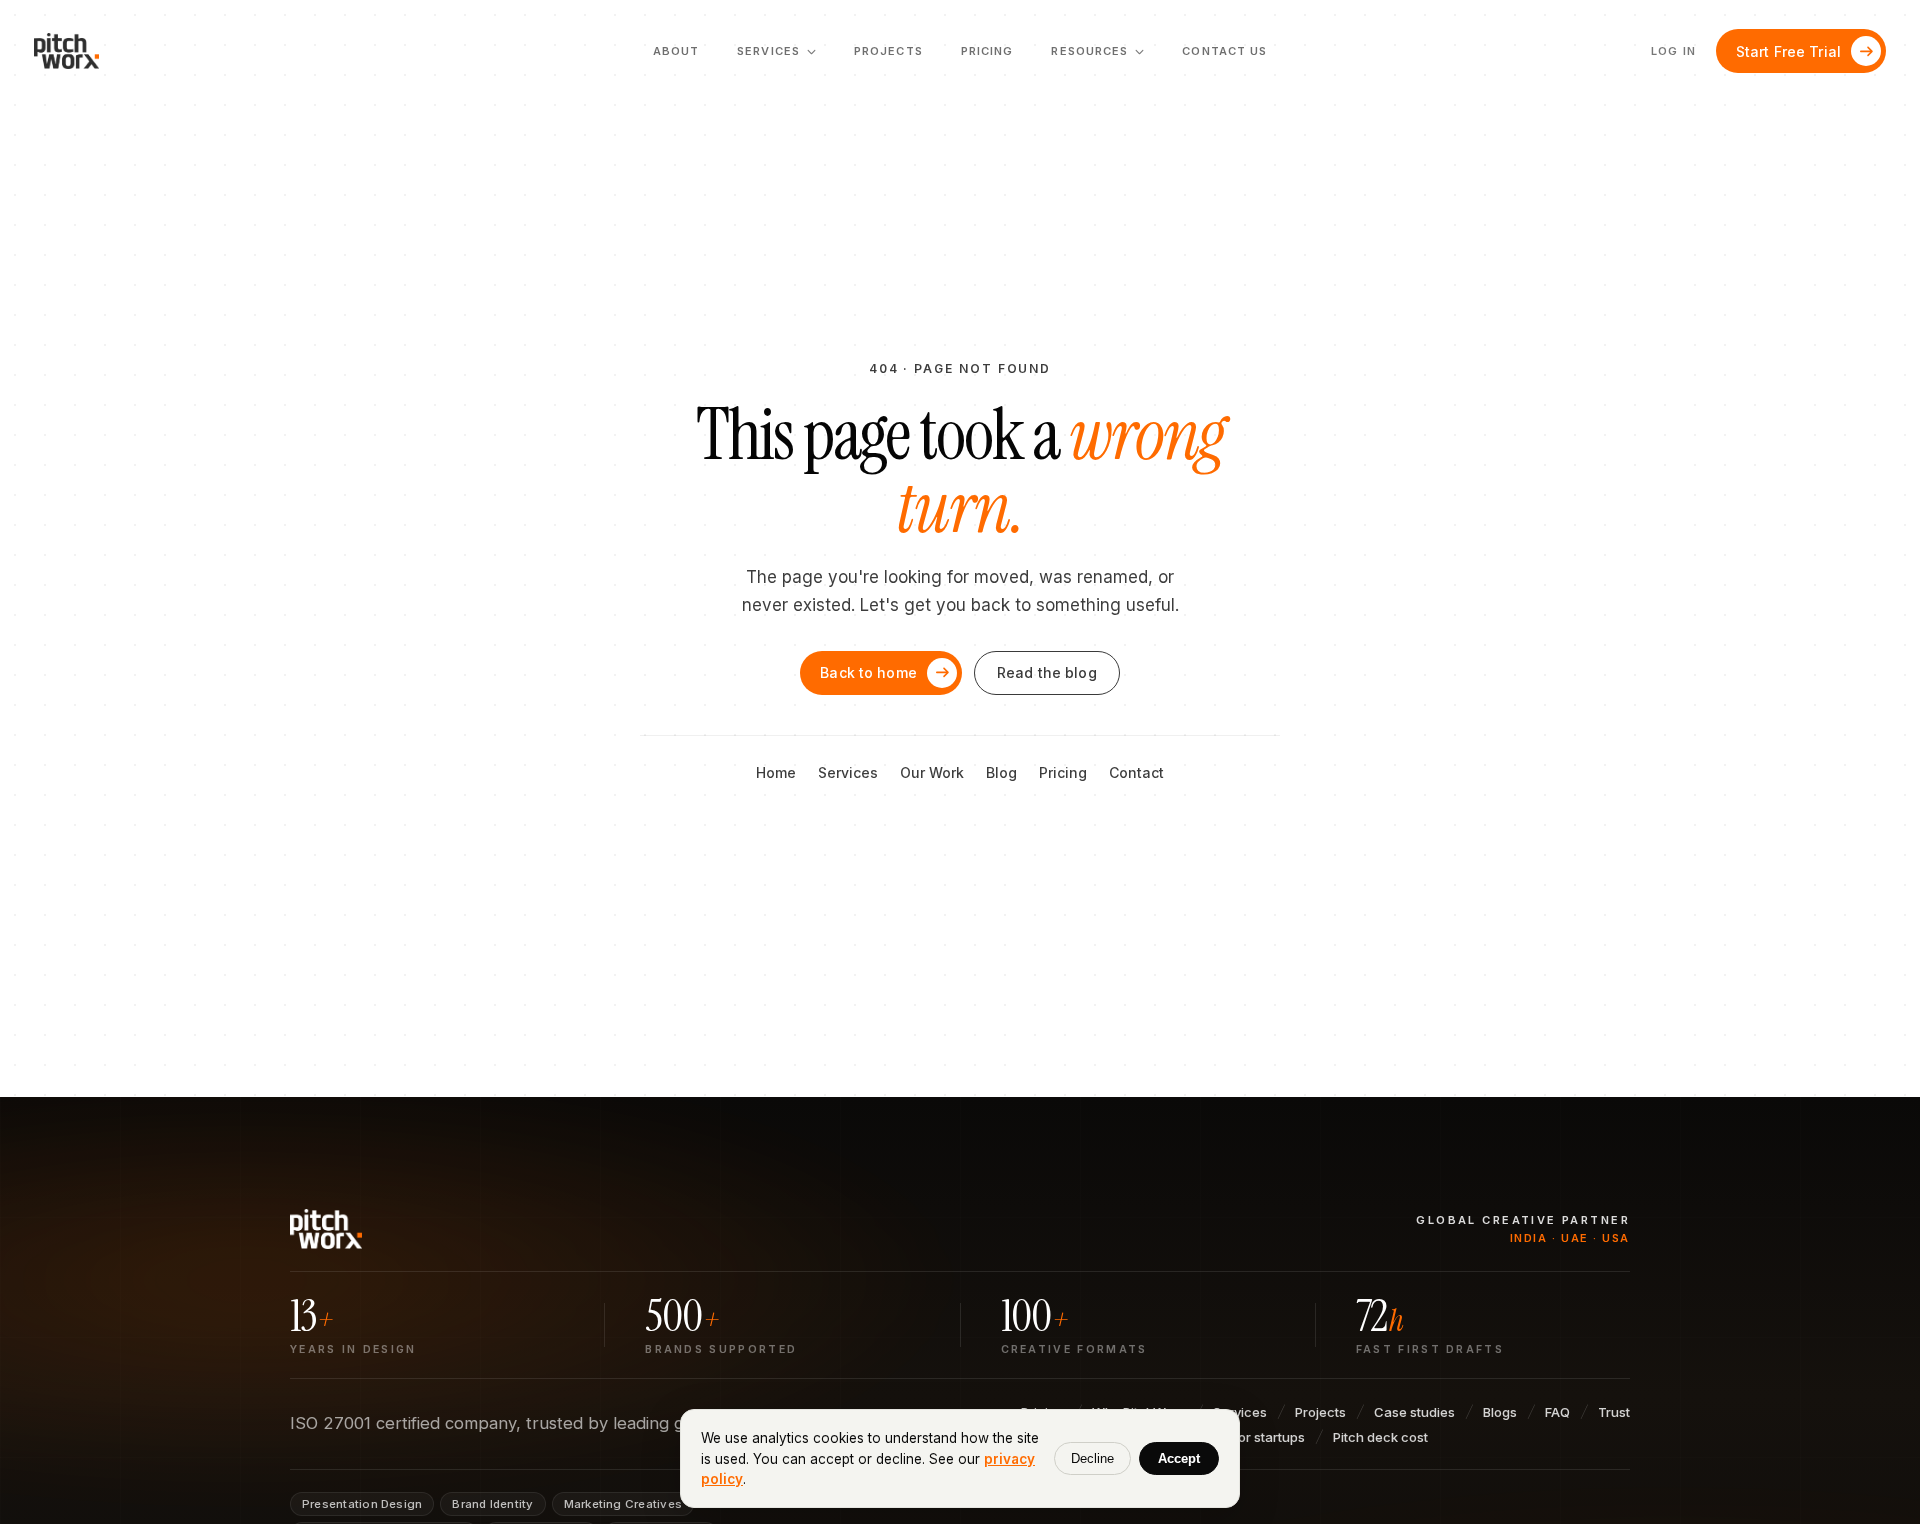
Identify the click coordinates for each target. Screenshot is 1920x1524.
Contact (1136, 772)
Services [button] (776, 57)
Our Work (932, 772)
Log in (1673, 51)
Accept (1179, 1458)
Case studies (1414, 1412)
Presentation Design (362, 1504)
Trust (1614, 1412)
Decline (1092, 1458)
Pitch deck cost (1380, 1437)
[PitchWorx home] (75, 51)
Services (848, 772)
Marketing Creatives (623, 1504)
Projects (888, 51)
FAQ (1557, 1412)
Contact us (1224, 51)
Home (776, 772)
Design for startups (1246, 1437)
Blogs (1500, 1412)
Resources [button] (1097, 57)
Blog (1001, 772)
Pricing (987, 51)
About (676, 51)
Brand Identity (492, 1504)
